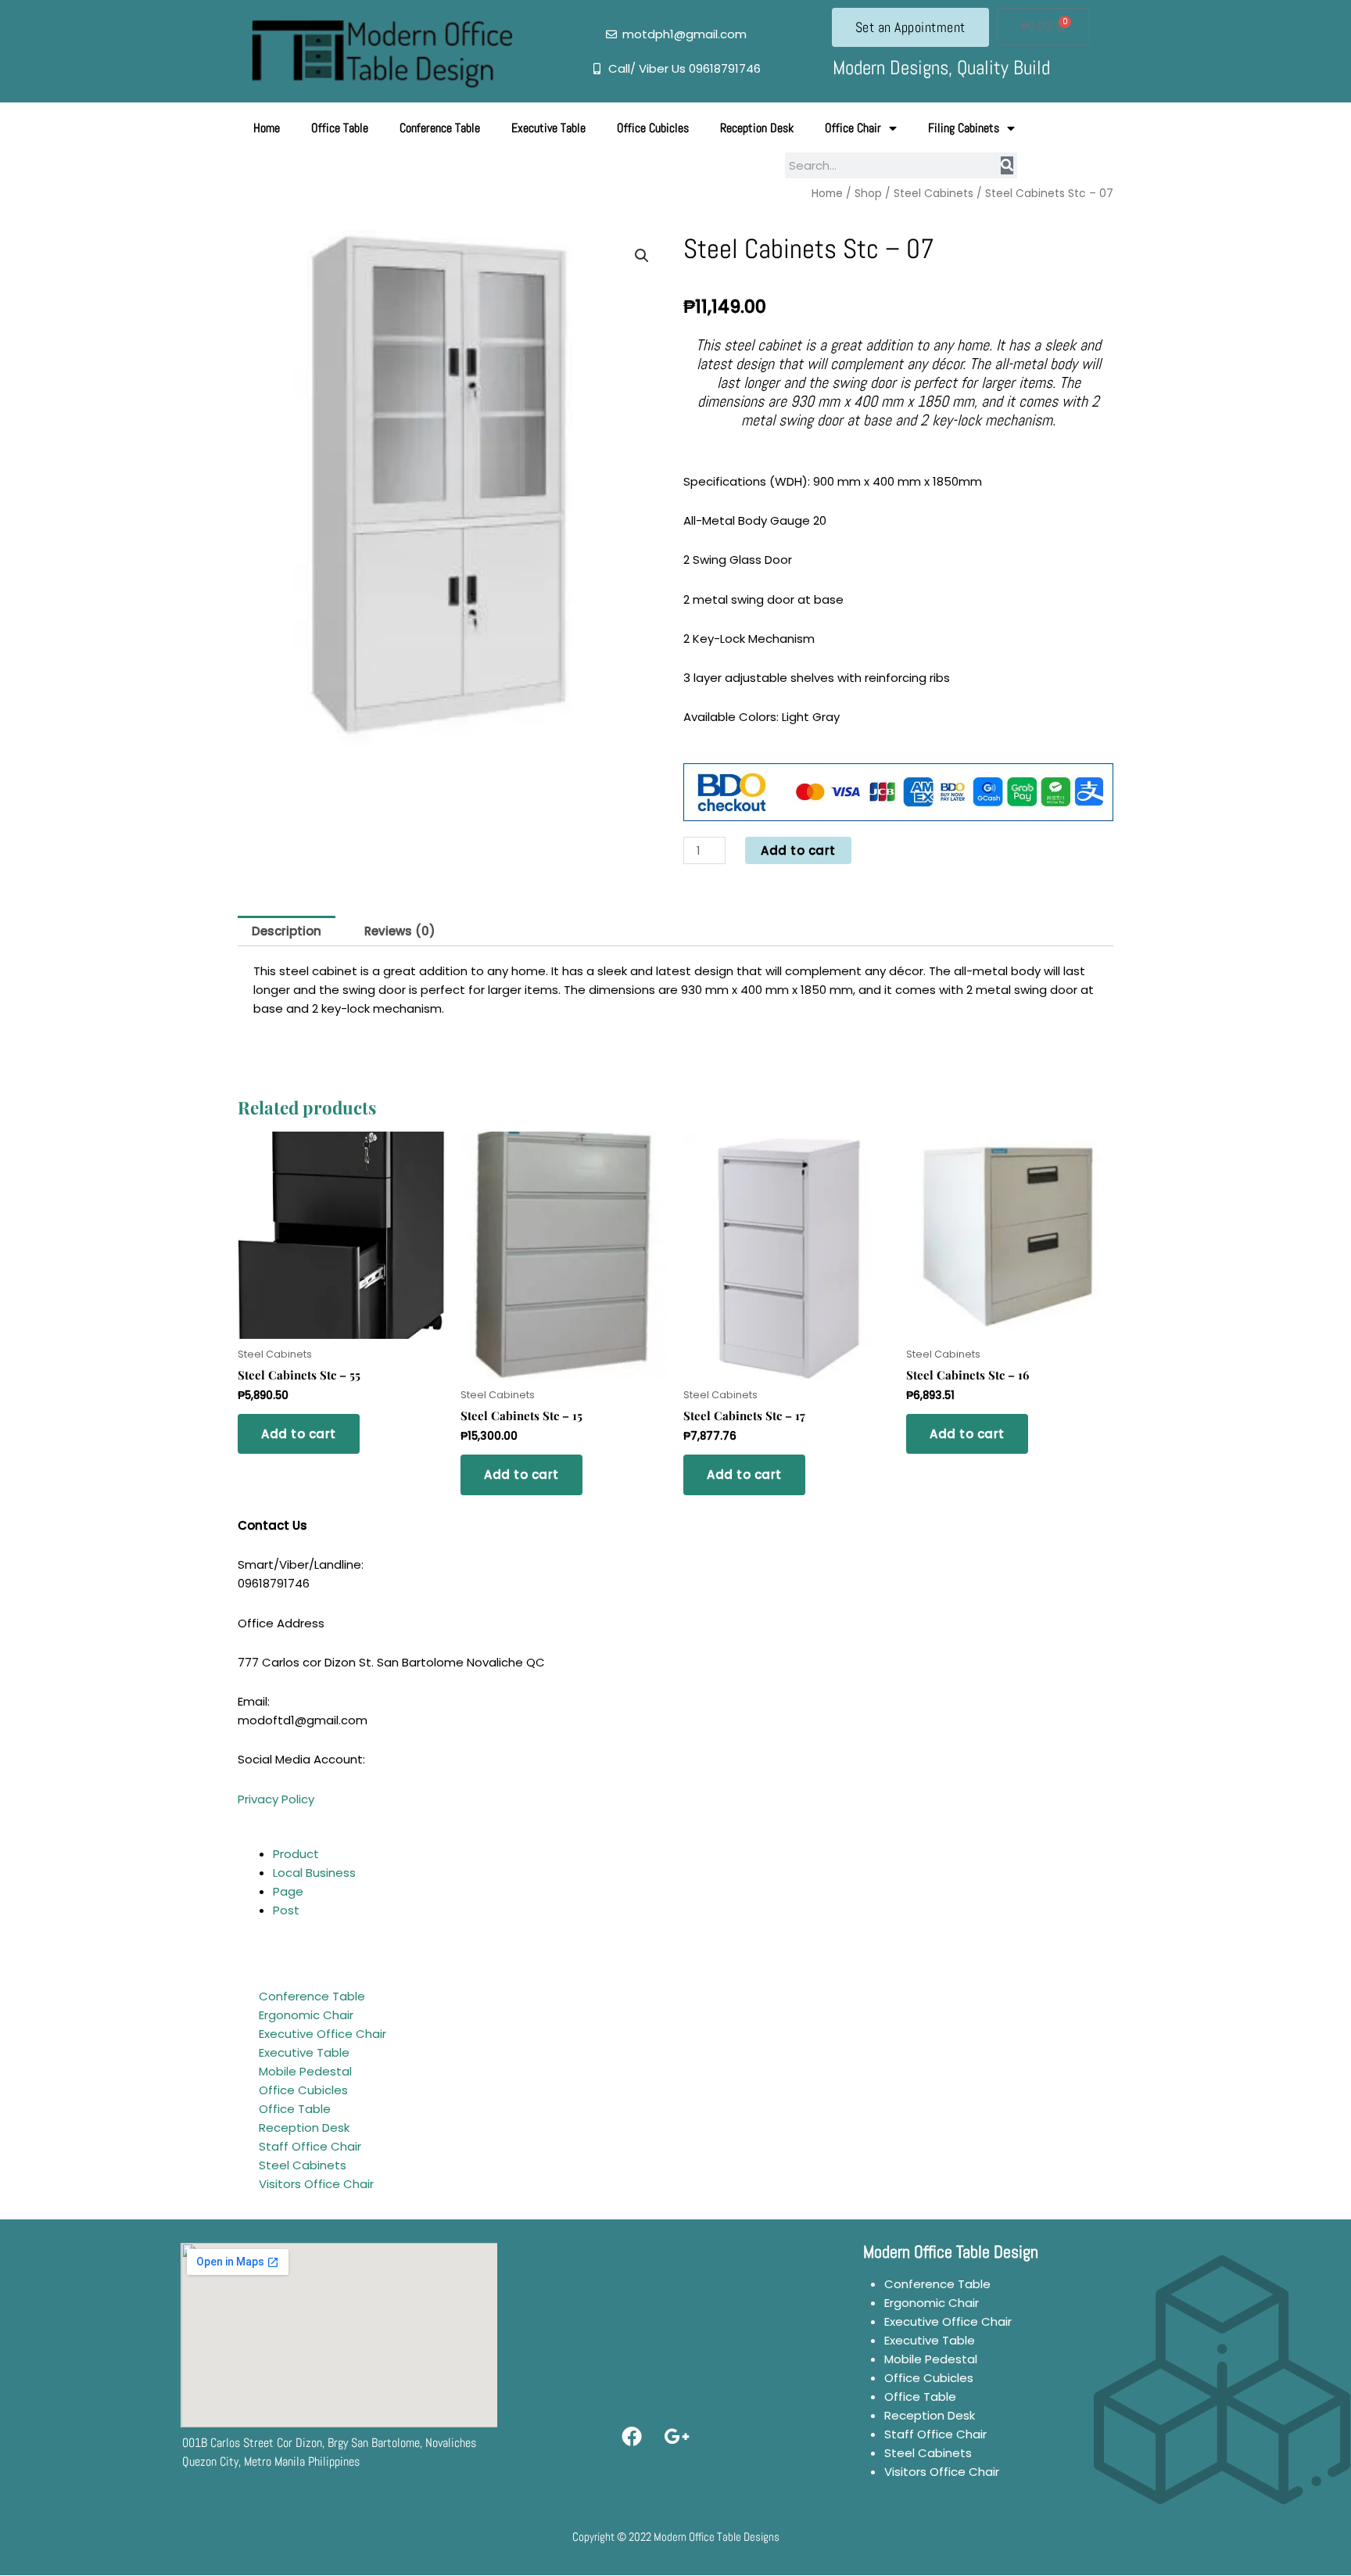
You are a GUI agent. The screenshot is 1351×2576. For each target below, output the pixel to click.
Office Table (340, 128)
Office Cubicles (653, 128)
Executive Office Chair (323, 2034)
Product (296, 1854)
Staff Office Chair (310, 2146)
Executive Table (548, 128)
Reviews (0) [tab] (400, 931)
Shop (868, 194)
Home (267, 128)
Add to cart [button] (299, 1434)
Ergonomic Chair (306, 2015)
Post (286, 1910)
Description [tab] (287, 931)
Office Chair (853, 128)
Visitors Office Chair (316, 2184)
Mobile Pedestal (305, 2071)
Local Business (314, 1873)
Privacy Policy (276, 1799)
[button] (642, 256)
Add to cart (798, 850)
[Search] (1007, 165)
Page (288, 1891)
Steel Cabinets (934, 194)
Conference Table (440, 128)
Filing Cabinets (964, 128)
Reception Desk (757, 128)
